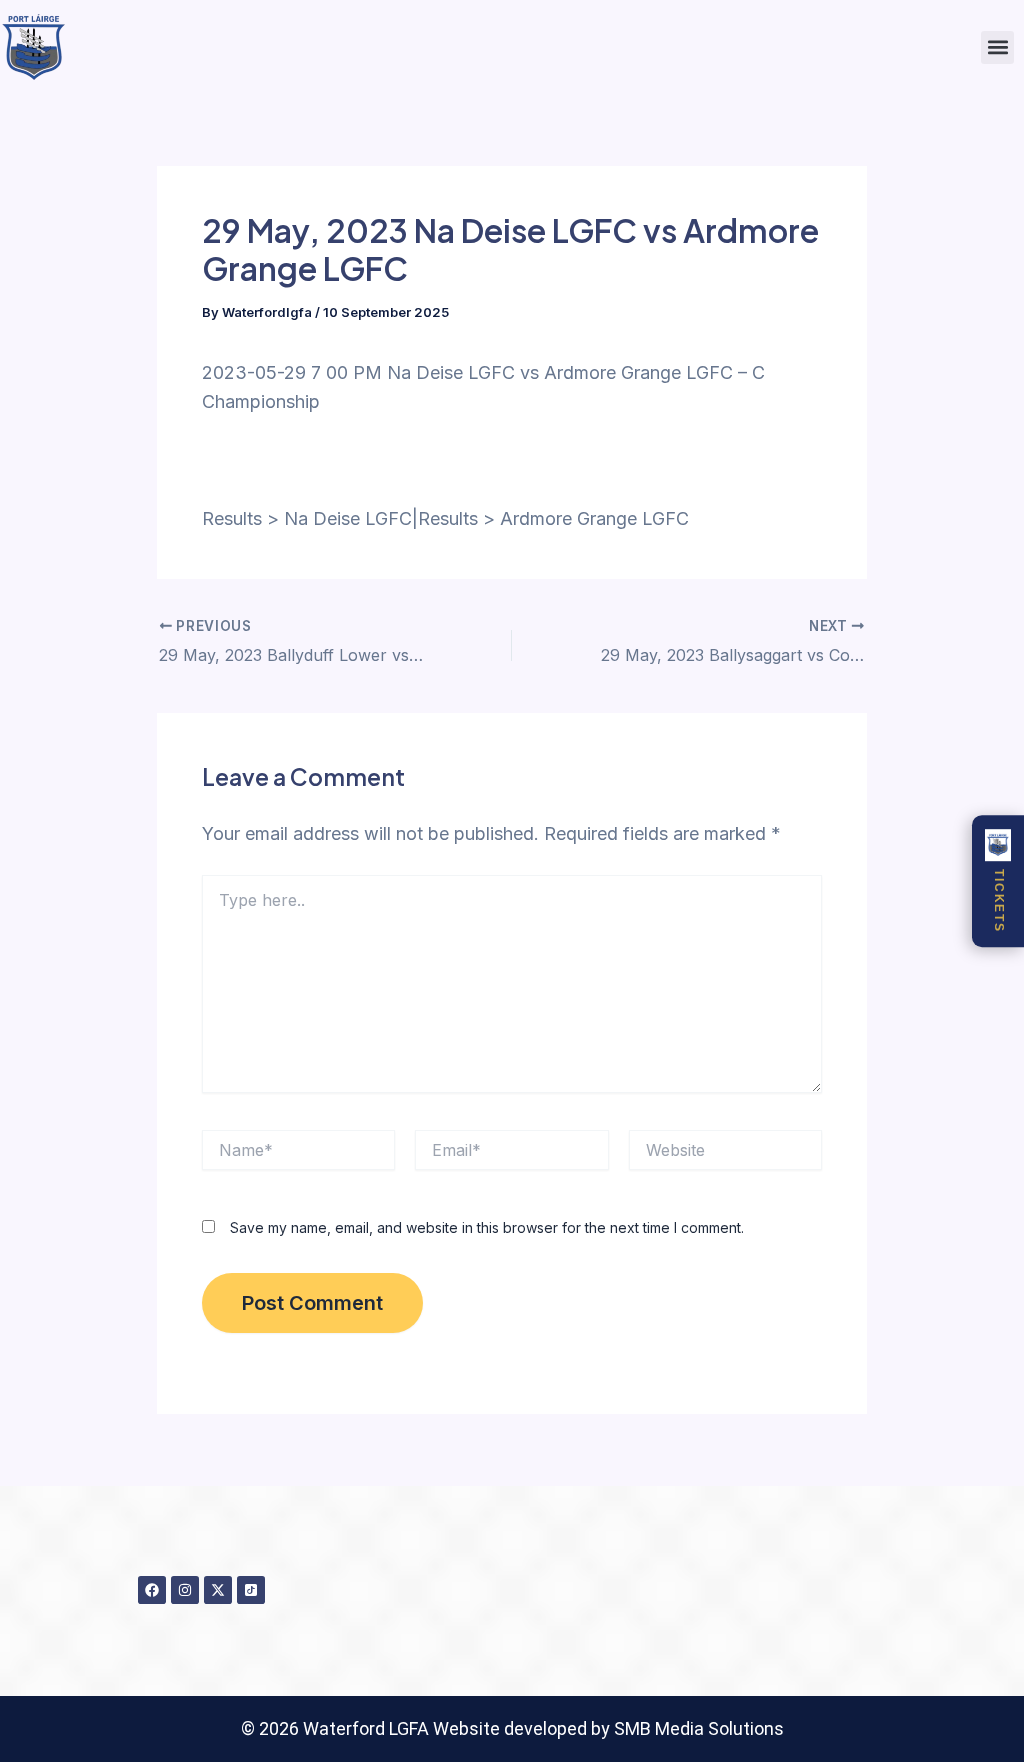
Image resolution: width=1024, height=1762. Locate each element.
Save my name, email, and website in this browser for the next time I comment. (487, 1227)
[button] (997, 47)
